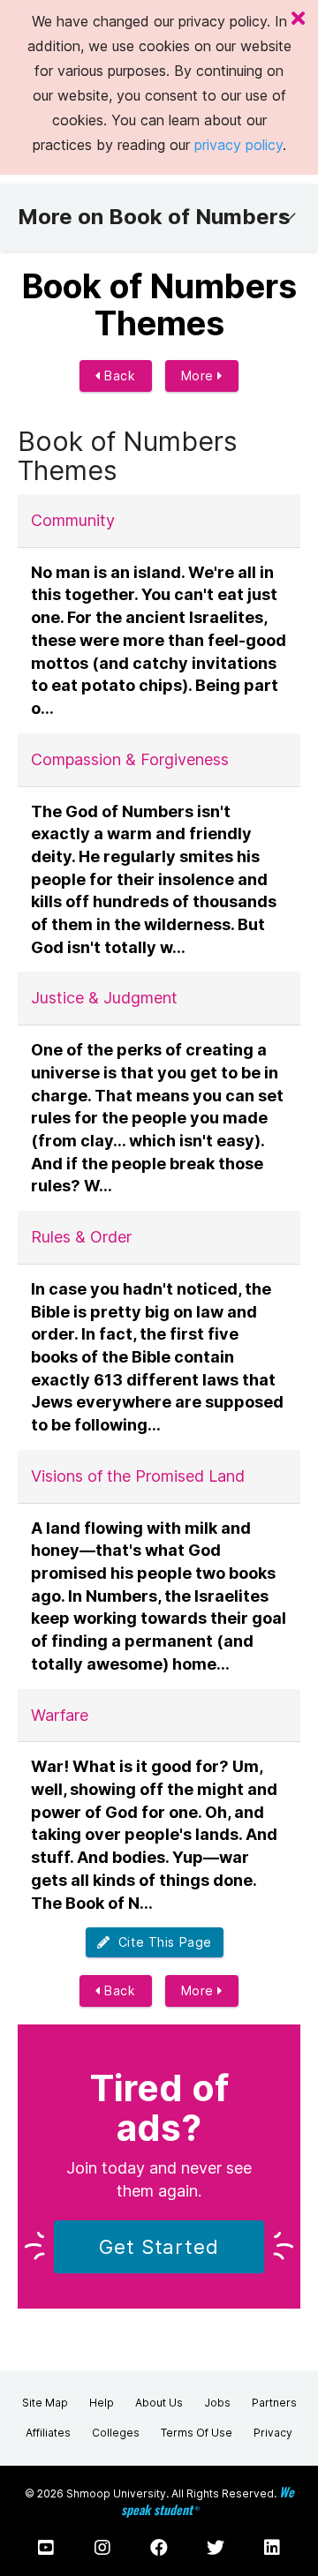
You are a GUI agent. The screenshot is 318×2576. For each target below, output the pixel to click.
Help (102, 2403)
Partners (274, 2403)
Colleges (116, 2433)
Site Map (45, 2403)
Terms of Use (197, 2433)
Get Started (159, 2247)
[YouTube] (46, 2548)
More (200, 376)
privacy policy (238, 145)
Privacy (273, 2433)
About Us (159, 2403)
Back (118, 376)
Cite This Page (161, 1942)
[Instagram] (102, 2548)
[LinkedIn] (272, 2548)
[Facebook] (159, 2548)
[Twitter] (216, 2548)
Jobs (217, 2403)
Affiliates (48, 2433)
